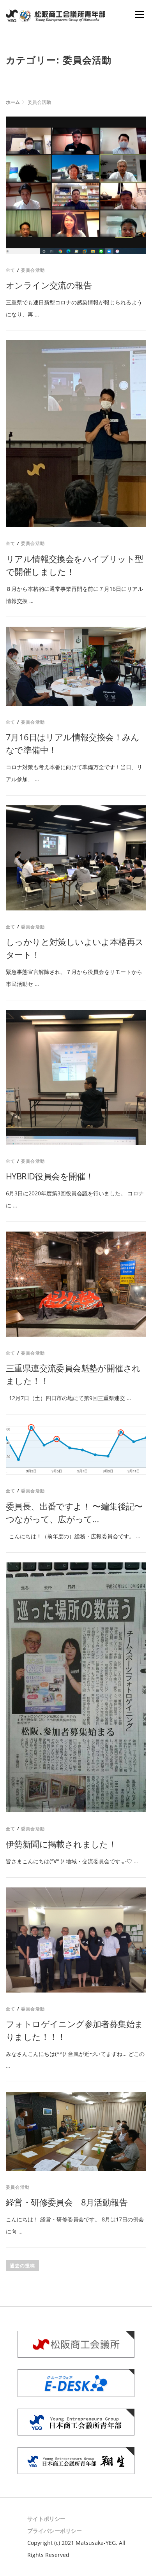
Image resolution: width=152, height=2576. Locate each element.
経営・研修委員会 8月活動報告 (67, 2202)
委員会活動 (33, 270)
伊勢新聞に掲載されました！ (61, 1844)
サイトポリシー (46, 2519)
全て (11, 270)
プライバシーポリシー (55, 2531)
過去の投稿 (22, 2266)
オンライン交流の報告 (49, 285)
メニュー (139, 15)
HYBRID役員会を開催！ (50, 1176)
